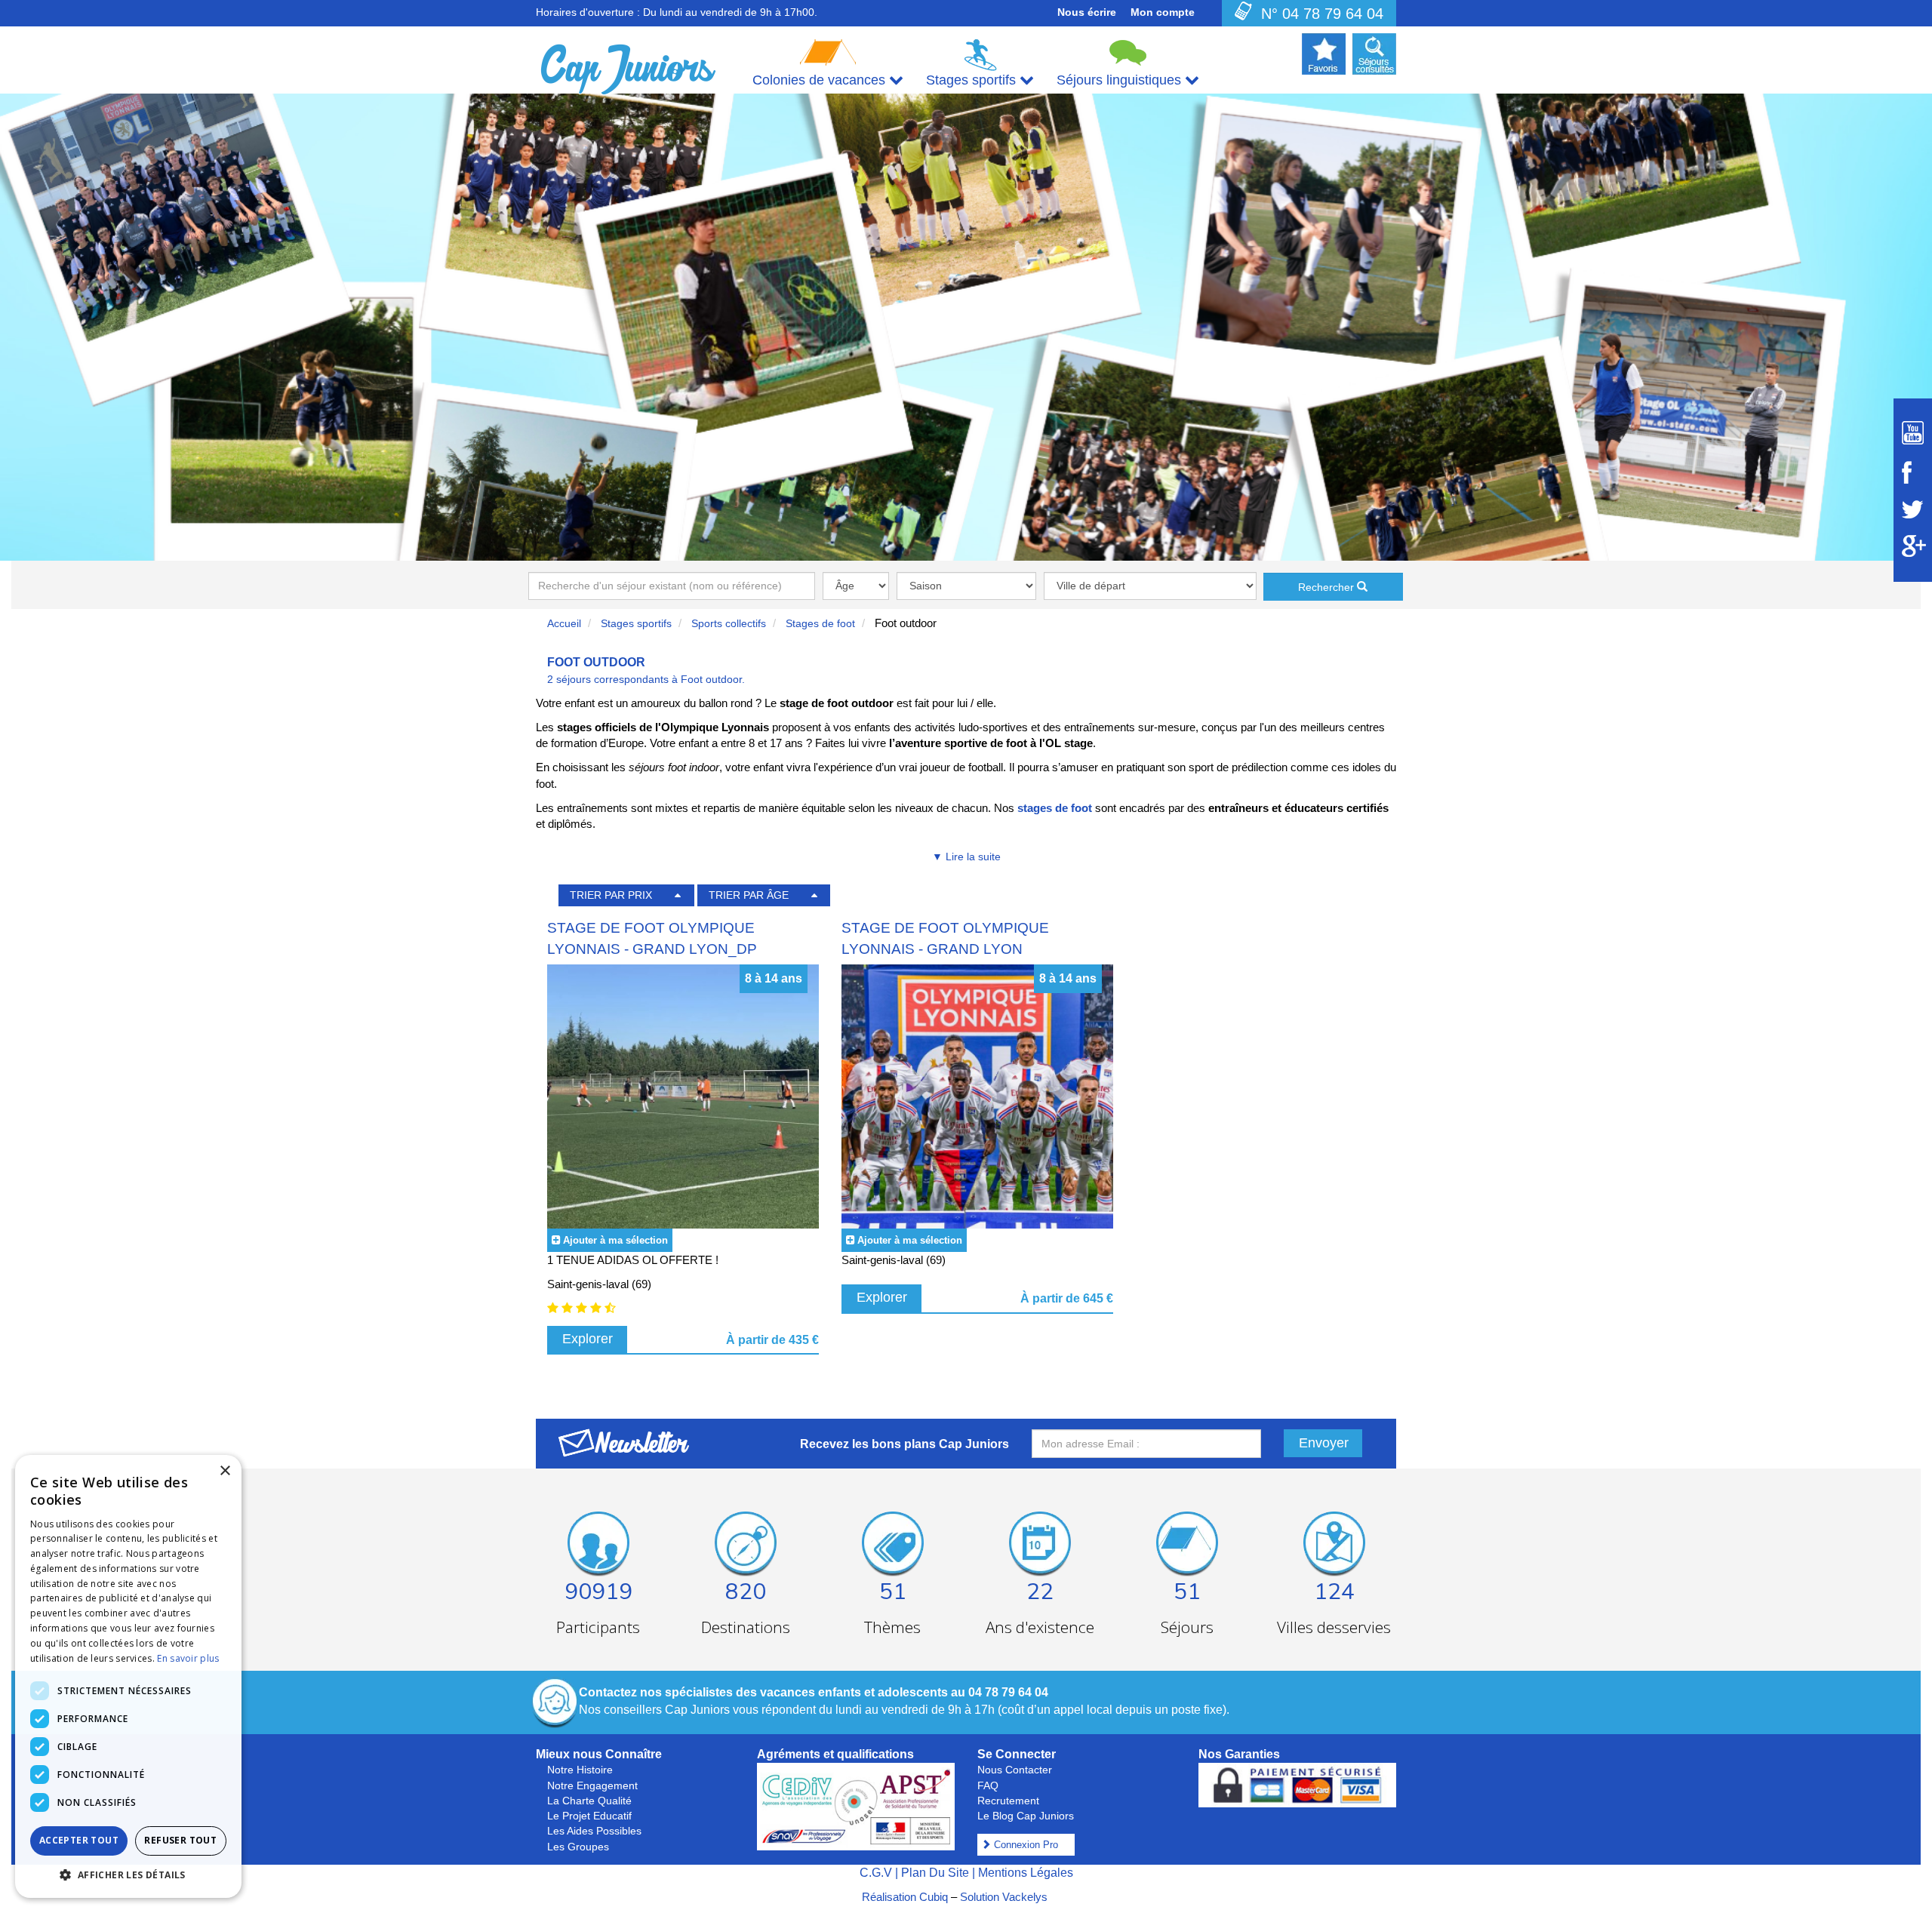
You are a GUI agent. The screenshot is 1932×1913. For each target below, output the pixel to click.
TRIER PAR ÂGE (749, 895)
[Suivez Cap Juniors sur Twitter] (1913, 509)
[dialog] (128, 1676)
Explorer (588, 1339)
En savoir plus (188, 1658)
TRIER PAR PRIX (611, 895)
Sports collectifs (729, 623)
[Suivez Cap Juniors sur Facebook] (1913, 472)
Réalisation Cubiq (905, 1897)
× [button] (225, 1471)
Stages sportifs (636, 623)
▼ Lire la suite (966, 857)
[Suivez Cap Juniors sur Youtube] (1913, 433)
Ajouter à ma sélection (615, 1240)
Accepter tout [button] (79, 1840)
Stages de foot (820, 623)
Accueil (564, 623)
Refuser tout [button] (180, 1840)
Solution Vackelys (1004, 1897)
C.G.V (876, 1873)
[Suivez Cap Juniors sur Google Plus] (1913, 546)
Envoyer (1324, 1443)
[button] (128, 1874)
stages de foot (1055, 808)
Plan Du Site (935, 1873)
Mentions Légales (1026, 1873)
